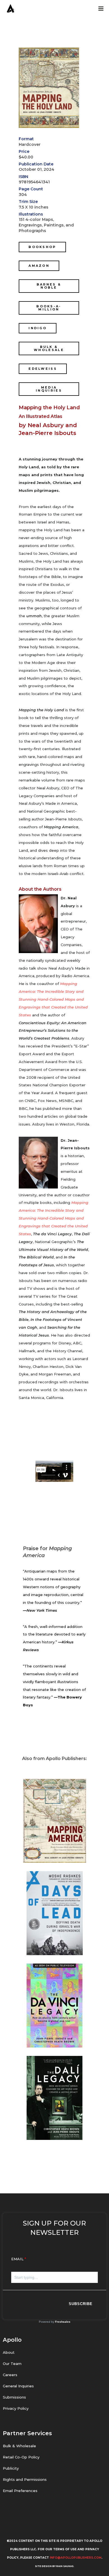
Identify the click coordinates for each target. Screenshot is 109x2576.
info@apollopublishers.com (76, 2558)
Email (17, 2259)
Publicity (11, 2468)
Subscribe (81, 2304)
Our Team (12, 2364)
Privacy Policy (16, 2408)
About (9, 2352)
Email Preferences (20, 2491)
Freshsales (63, 2322)
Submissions (14, 2397)
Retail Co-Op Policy (21, 2457)
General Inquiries (18, 2386)
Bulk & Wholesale (19, 2446)
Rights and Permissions (25, 2479)
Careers (10, 2375)
